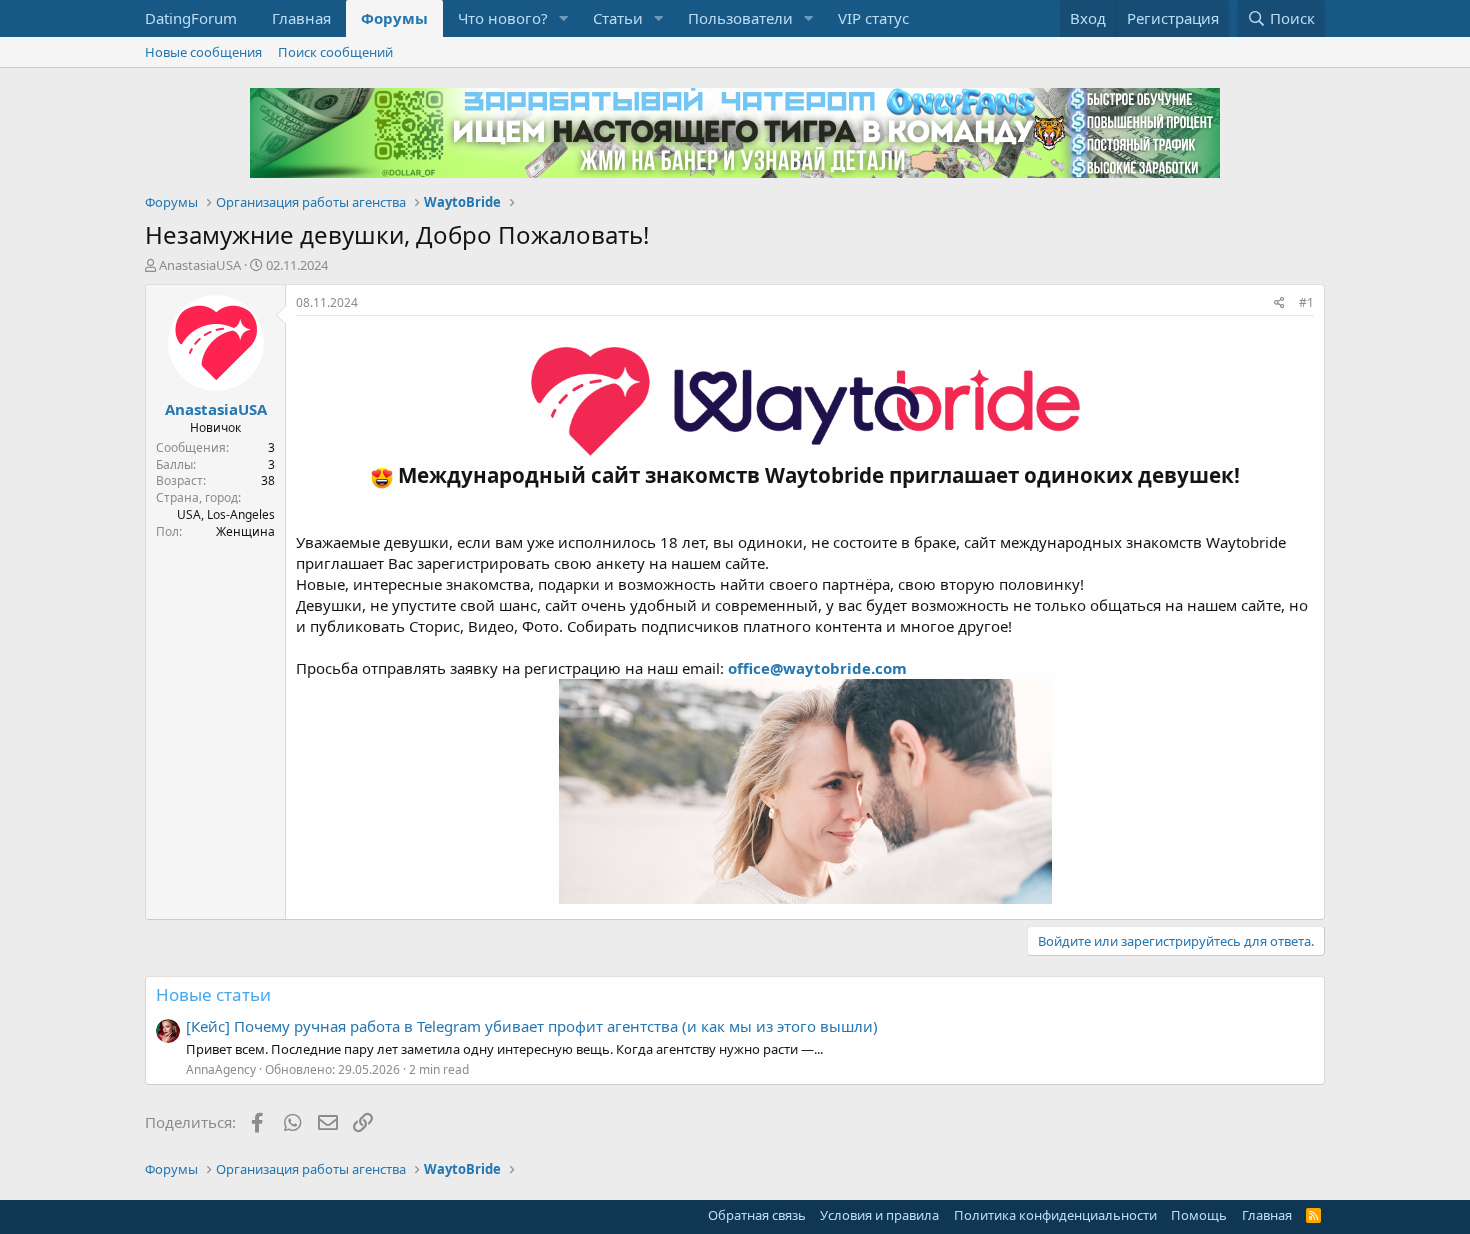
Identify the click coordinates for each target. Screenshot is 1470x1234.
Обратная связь (757, 1215)
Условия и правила (879, 1215)
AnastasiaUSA (200, 265)
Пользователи (740, 18)
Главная (301, 18)
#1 (1306, 302)
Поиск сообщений (335, 52)
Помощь (1199, 1215)
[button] (564, 18)
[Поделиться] (1279, 303)
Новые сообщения (203, 52)
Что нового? (503, 18)
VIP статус (873, 18)
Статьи (618, 18)
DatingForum (191, 18)
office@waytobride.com (817, 668)
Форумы (394, 18)
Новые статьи (213, 994)
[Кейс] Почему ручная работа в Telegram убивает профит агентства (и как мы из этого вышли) (532, 1026)
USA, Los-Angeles (226, 514)
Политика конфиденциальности (1055, 1215)
